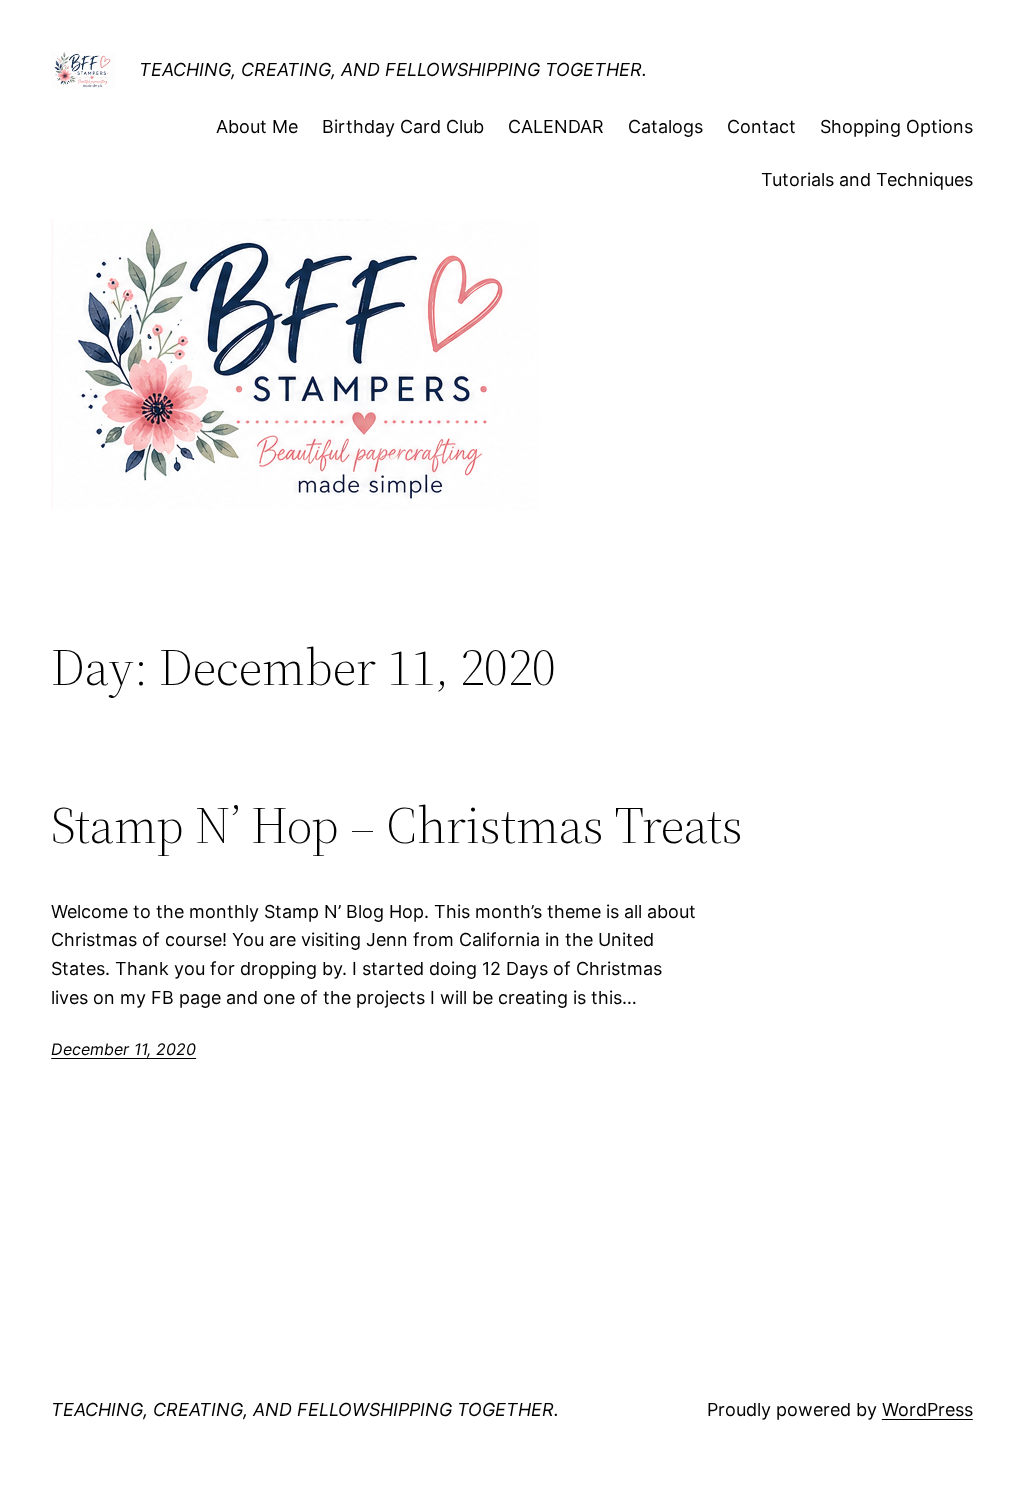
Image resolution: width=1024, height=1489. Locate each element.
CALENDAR (556, 126)
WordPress (927, 1409)
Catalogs (665, 126)
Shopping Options (896, 126)
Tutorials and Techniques (867, 179)
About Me (257, 126)
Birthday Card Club (403, 126)
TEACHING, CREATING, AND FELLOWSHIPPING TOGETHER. (393, 69)
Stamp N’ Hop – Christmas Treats (397, 825)
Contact (761, 126)
